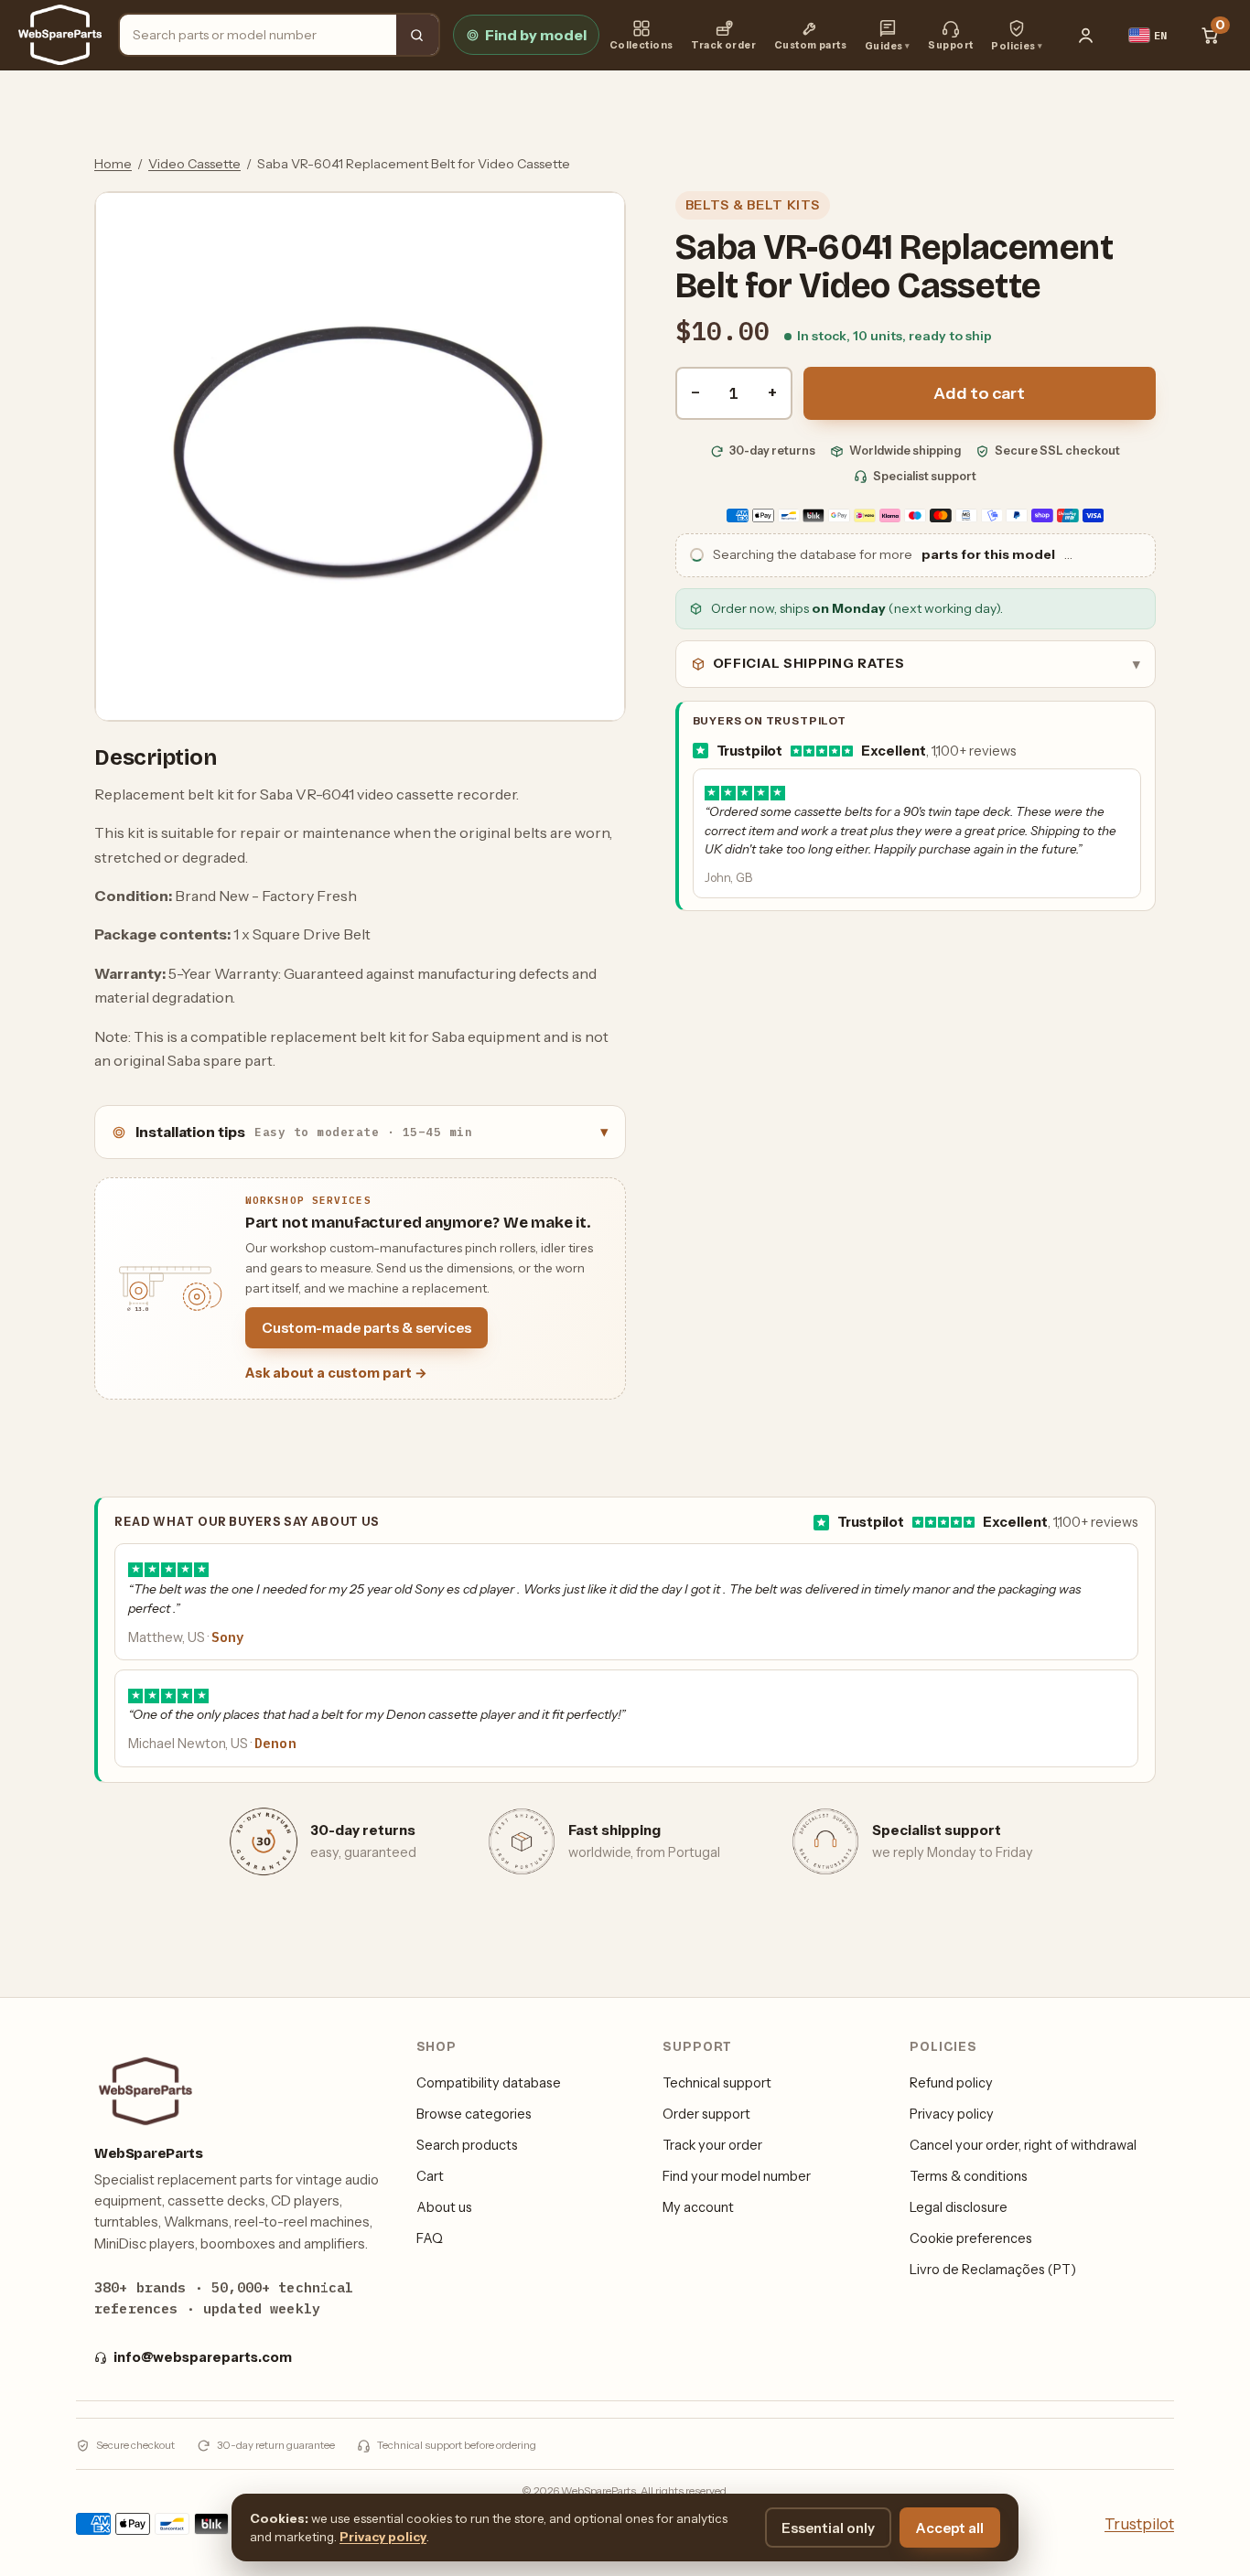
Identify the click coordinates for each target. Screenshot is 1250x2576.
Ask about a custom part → (336, 1373)
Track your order (712, 2145)
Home (113, 164)
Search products (467, 2145)
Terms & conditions (969, 2176)
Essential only (828, 2528)
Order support (706, 2114)
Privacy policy (952, 2114)
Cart (430, 2176)
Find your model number (737, 2176)
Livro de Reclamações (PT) (993, 2270)
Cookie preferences (971, 2238)
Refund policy (951, 2083)
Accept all (950, 2528)
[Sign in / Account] (1086, 35)
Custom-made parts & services (366, 1328)
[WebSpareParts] (60, 35)
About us (444, 2207)
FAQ (430, 2238)
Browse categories (474, 2114)
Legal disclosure (959, 2207)
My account (698, 2207)
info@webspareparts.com (203, 2357)
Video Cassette (194, 164)
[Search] (417, 35)
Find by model (536, 35)
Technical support (717, 2083)
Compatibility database (489, 2083)
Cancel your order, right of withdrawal (1023, 2145)
